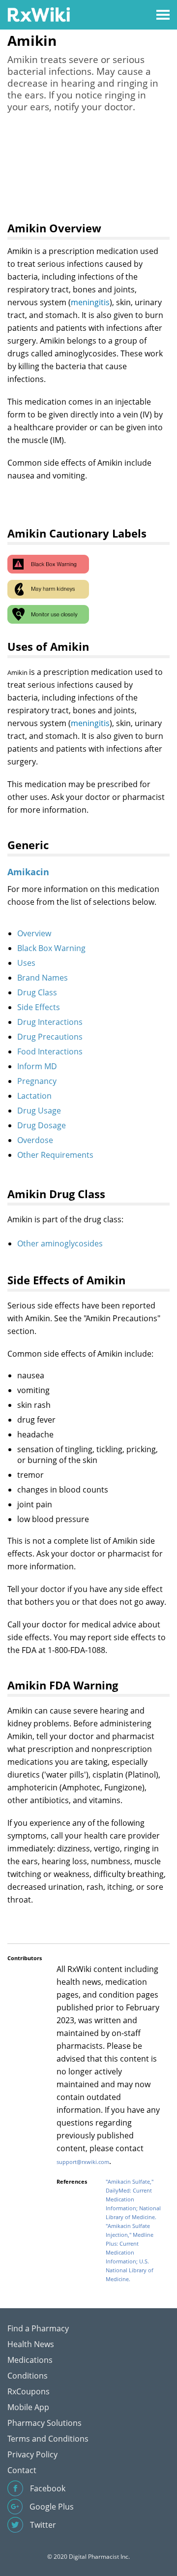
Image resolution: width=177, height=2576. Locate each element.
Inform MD (37, 1066)
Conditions (28, 2376)
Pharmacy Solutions (44, 2423)
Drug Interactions (50, 1022)
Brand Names (43, 978)
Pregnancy (37, 1081)
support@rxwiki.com (83, 2162)
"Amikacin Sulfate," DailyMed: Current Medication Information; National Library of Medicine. (133, 2199)
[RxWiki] (39, 14)
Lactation (34, 1096)
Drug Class (37, 992)
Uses (26, 963)
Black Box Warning (51, 948)
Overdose (35, 1140)
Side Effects (39, 1007)
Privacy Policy (32, 2454)
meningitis (90, 302)
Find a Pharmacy (38, 2328)
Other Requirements (55, 1155)
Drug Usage (39, 1111)
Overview (34, 933)
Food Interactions (50, 1051)
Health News (31, 2344)
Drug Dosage (42, 1125)
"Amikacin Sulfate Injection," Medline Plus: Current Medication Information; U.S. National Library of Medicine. (130, 2252)
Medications (30, 2360)
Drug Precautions (50, 1037)
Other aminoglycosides (60, 1243)
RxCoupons (29, 2391)
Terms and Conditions (48, 2439)
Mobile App (28, 2407)
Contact (22, 2470)
